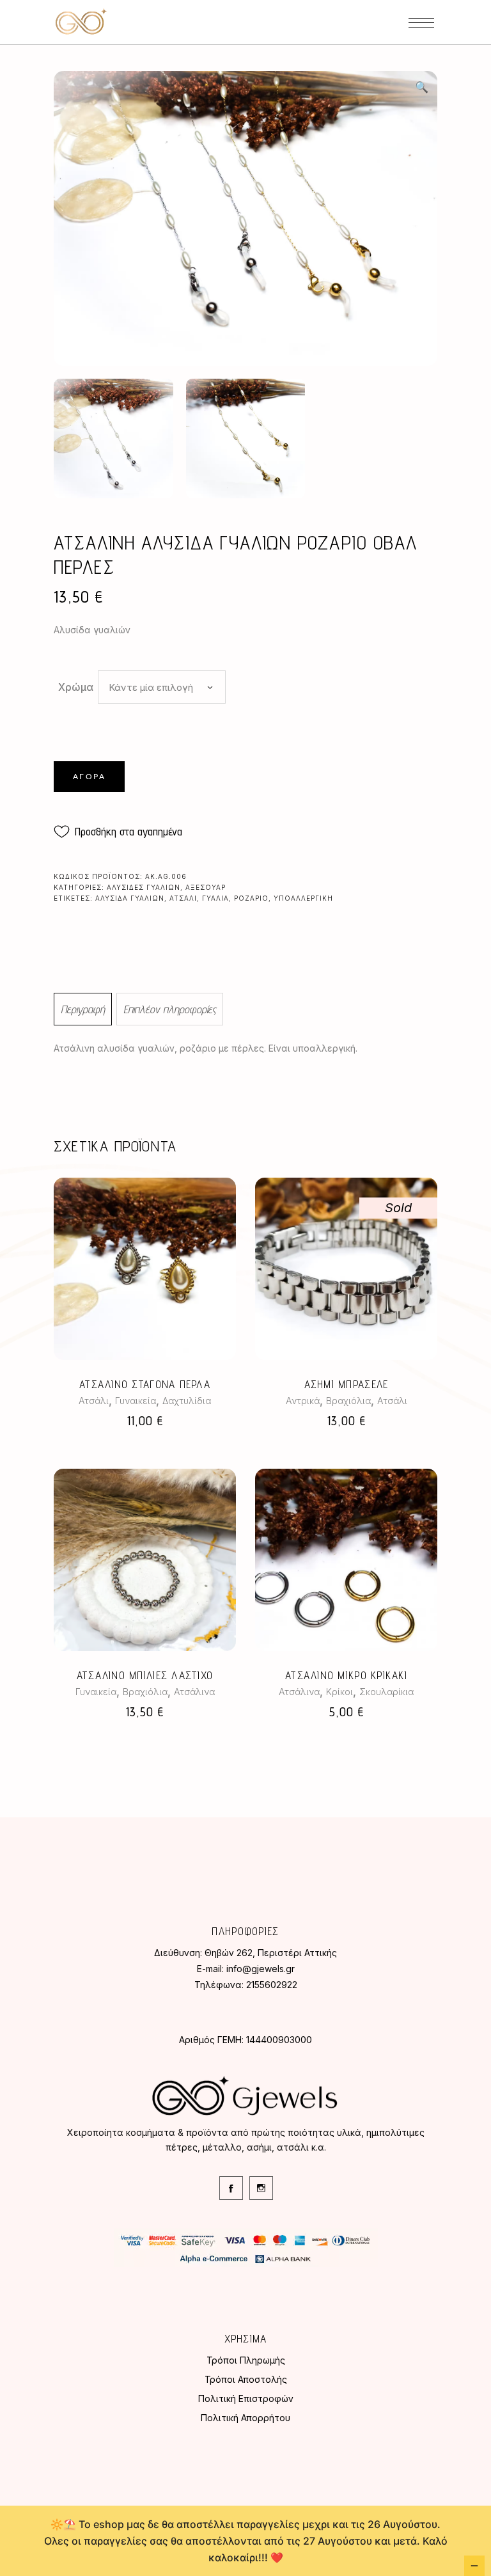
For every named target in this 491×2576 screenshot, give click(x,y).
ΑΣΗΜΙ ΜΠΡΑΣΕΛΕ (347, 1384)
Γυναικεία (136, 1401)
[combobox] (162, 687)
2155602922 (272, 1985)
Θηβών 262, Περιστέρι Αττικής (271, 1953)
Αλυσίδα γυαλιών (130, 898)
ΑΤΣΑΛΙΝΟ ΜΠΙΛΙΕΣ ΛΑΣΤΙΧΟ (145, 1675)
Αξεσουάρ (206, 887)
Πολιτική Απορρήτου (245, 2418)
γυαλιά (215, 898)
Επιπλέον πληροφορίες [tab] (170, 1009)
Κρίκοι (339, 1692)
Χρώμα (76, 687)
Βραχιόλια (348, 1401)
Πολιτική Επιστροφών (246, 2398)
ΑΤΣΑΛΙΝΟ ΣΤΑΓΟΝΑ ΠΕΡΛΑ (145, 1384)
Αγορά (89, 777)
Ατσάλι (94, 1401)
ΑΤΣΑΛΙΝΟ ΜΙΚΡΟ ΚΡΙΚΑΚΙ (346, 1675)
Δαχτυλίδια (187, 1401)
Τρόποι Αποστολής (246, 2379)
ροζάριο (251, 898)
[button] (421, 87)
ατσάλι (183, 898)
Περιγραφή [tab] (83, 1009)
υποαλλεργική (303, 898)
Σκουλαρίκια (386, 1692)
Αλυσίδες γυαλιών (144, 887)
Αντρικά (303, 1401)
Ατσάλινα (194, 1692)
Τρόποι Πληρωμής (246, 2360)
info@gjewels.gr (261, 1969)
